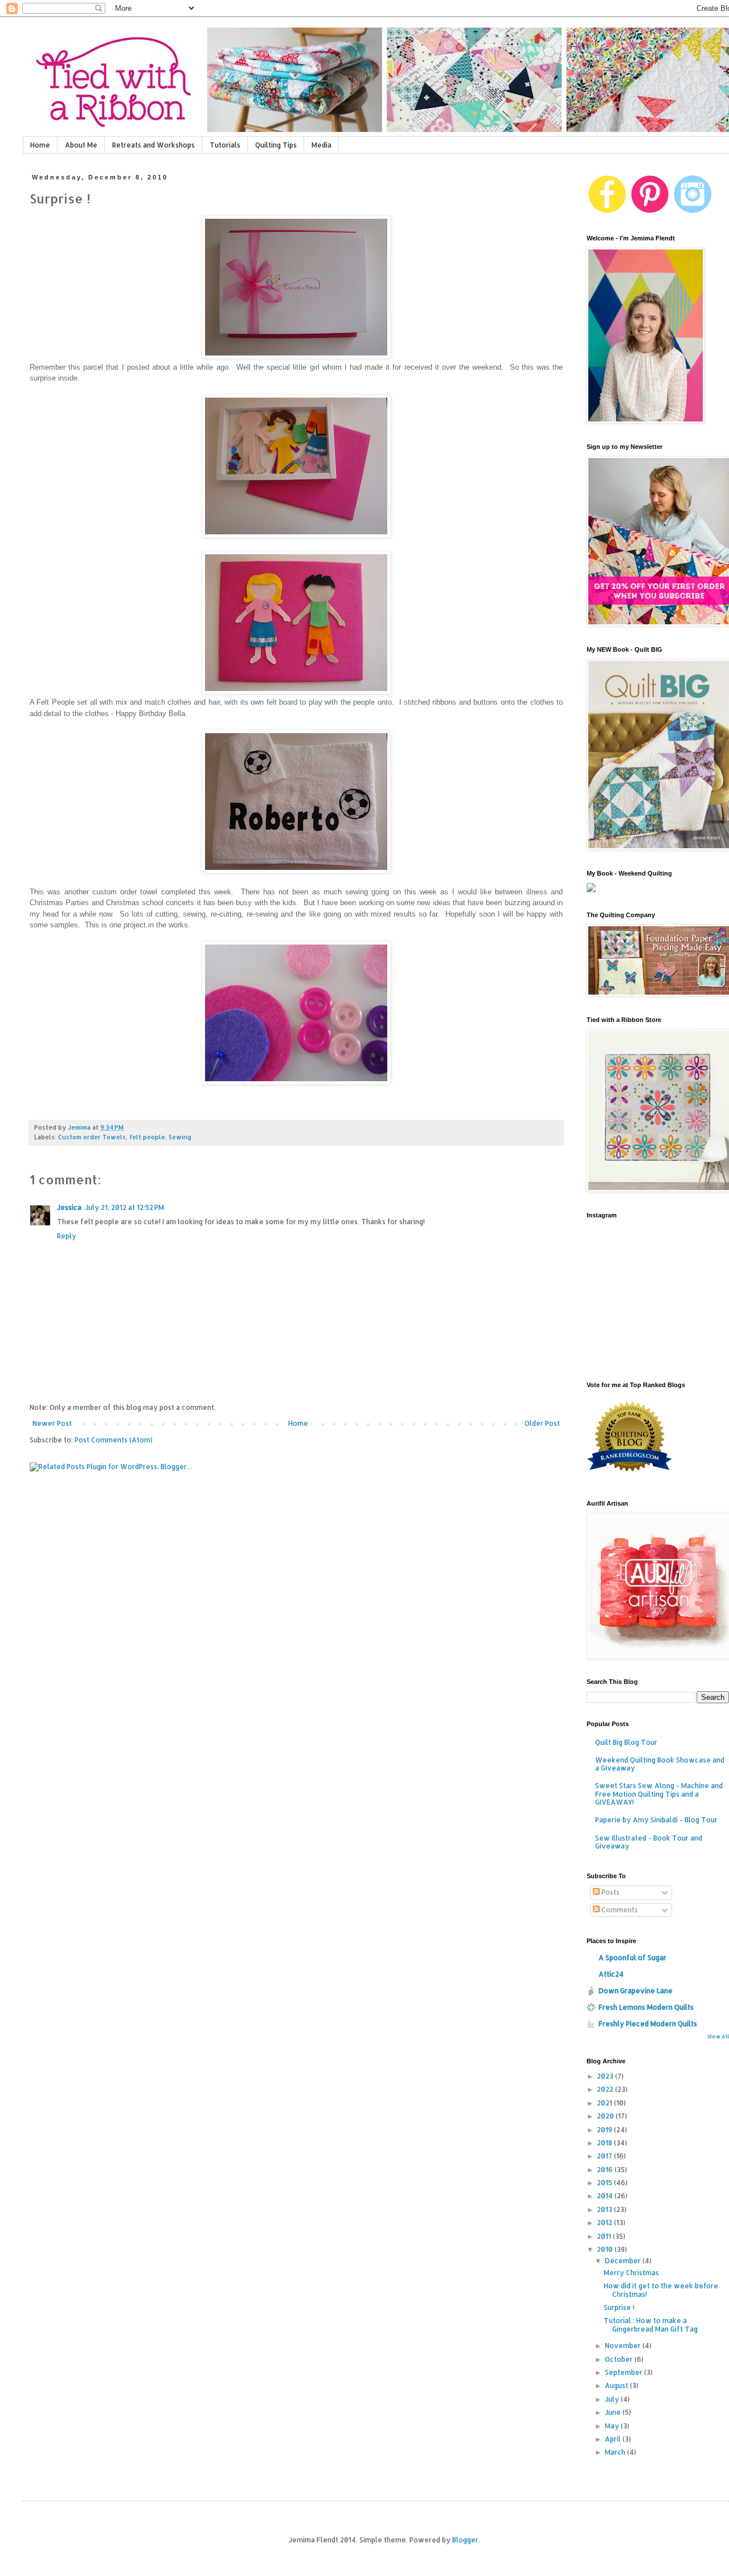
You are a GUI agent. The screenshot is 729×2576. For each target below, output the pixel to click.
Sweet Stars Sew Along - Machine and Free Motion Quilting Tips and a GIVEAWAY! (659, 1794)
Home (40, 145)
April (614, 2439)
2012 (605, 2223)
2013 (605, 2209)
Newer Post (52, 1423)
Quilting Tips (276, 145)
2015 (605, 2183)
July (613, 2399)
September (624, 2372)
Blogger (465, 2540)
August (617, 2385)
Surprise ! (619, 2307)
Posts (610, 1892)
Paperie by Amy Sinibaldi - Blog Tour (656, 1820)
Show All (718, 2036)
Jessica (69, 1207)
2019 (605, 2130)
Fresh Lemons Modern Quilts (646, 2007)
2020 (606, 2116)
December (624, 2261)
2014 (606, 2196)
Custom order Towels (92, 1137)
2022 (606, 2089)
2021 (605, 2103)
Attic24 (611, 1974)
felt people (147, 1137)
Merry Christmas (631, 2273)
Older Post (542, 1423)
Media (322, 145)
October (620, 2359)
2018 (605, 2143)
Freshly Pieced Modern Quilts (648, 2024)
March (616, 2452)
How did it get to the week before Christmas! (661, 2290)
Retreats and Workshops (153, 145)
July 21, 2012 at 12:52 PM (124, 1207)
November (624, 2346)
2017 (605, 2156)
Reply (67, 1236)
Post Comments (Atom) (114, 1440)
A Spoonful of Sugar (632, 1958)
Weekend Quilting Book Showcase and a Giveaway (660, 1764)
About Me (81, 145)
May (613, 2426)
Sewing (180, 1137)
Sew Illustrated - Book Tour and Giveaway (649, 1842)
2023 (606, 2076)
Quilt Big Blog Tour (626, 1742)
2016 (606, 2170)
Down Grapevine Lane (636, 1991)
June (614, 2412)
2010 (606, 2249)
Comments (619, 1910)
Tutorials (225, 145)
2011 (605, 2236)
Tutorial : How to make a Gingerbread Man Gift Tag (651, 2324)
